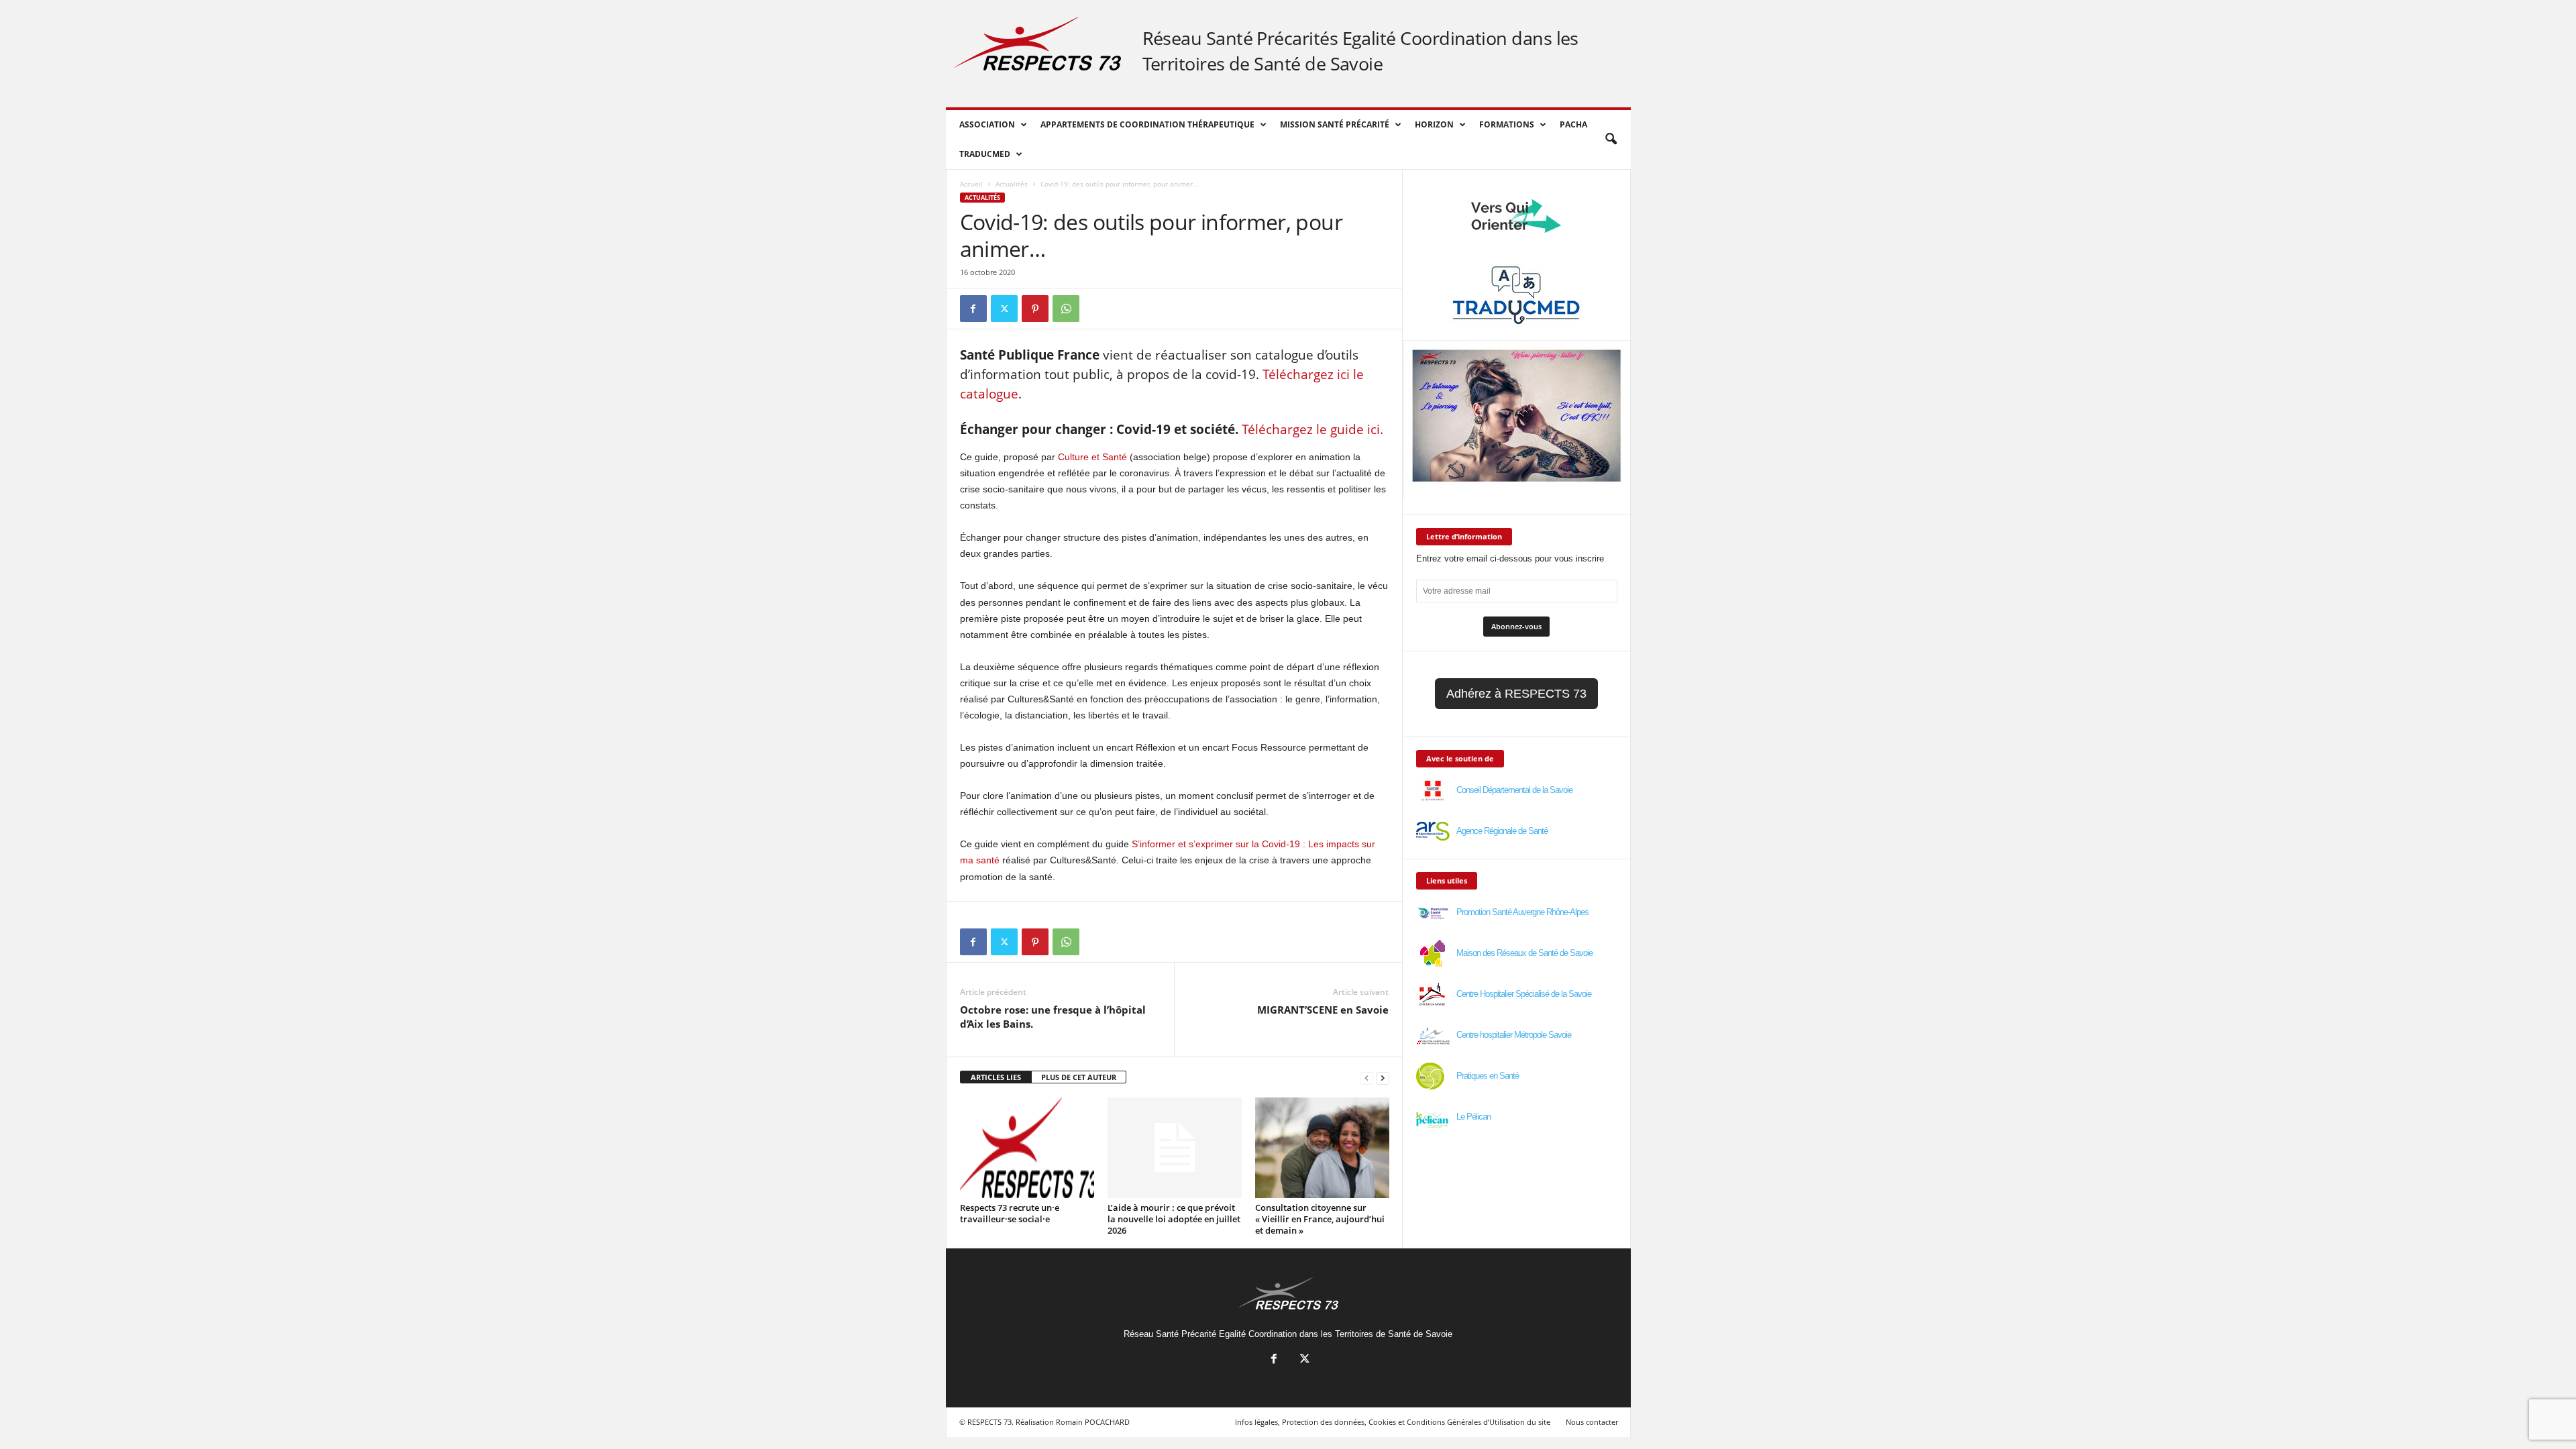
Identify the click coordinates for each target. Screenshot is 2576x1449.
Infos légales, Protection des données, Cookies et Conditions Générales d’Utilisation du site (1393, 1422)
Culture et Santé (1092, 457)
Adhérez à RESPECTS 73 (1516, 694)
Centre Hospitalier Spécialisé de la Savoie (1524, 994)
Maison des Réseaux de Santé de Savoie (1524, 953)
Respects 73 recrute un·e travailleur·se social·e (1010, 1213)
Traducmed (985, 154)
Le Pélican (1473, 1117)
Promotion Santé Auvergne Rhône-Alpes (1522, 912)
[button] (1611, 140)
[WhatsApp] (1066, 309)
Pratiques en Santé (1488, 1076)
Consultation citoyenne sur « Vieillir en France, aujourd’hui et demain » (1320, 1219)
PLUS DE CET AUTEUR (1079, 1077)
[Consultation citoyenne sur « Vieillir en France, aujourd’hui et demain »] (1322, 1148)
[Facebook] (973, 309)
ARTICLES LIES (996, 1077)
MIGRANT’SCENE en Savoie (1323, 1010)
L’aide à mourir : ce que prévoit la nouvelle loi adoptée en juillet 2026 (1174, 1219)
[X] (1004, 309)
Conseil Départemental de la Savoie (1514, 790)
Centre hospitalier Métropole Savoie (1514, 1035)
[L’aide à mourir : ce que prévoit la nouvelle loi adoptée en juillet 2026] (1175, 1148)
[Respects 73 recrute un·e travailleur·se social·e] (1027, 1148)
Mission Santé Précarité (1335, 124)
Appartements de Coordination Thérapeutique (1147, 124)
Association (987, 124)
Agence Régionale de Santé (1502, 831)
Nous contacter (1592, 1422)
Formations (1507, 124)
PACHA (1573, 124)
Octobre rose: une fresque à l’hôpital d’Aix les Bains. (1053, 1017)
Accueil (971, 184)
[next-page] (1383, 1078)
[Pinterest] (1035, 309)
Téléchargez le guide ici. (1314, 429)
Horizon (1434, 124)
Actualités (1012, 184)
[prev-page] (1366, 1078)
